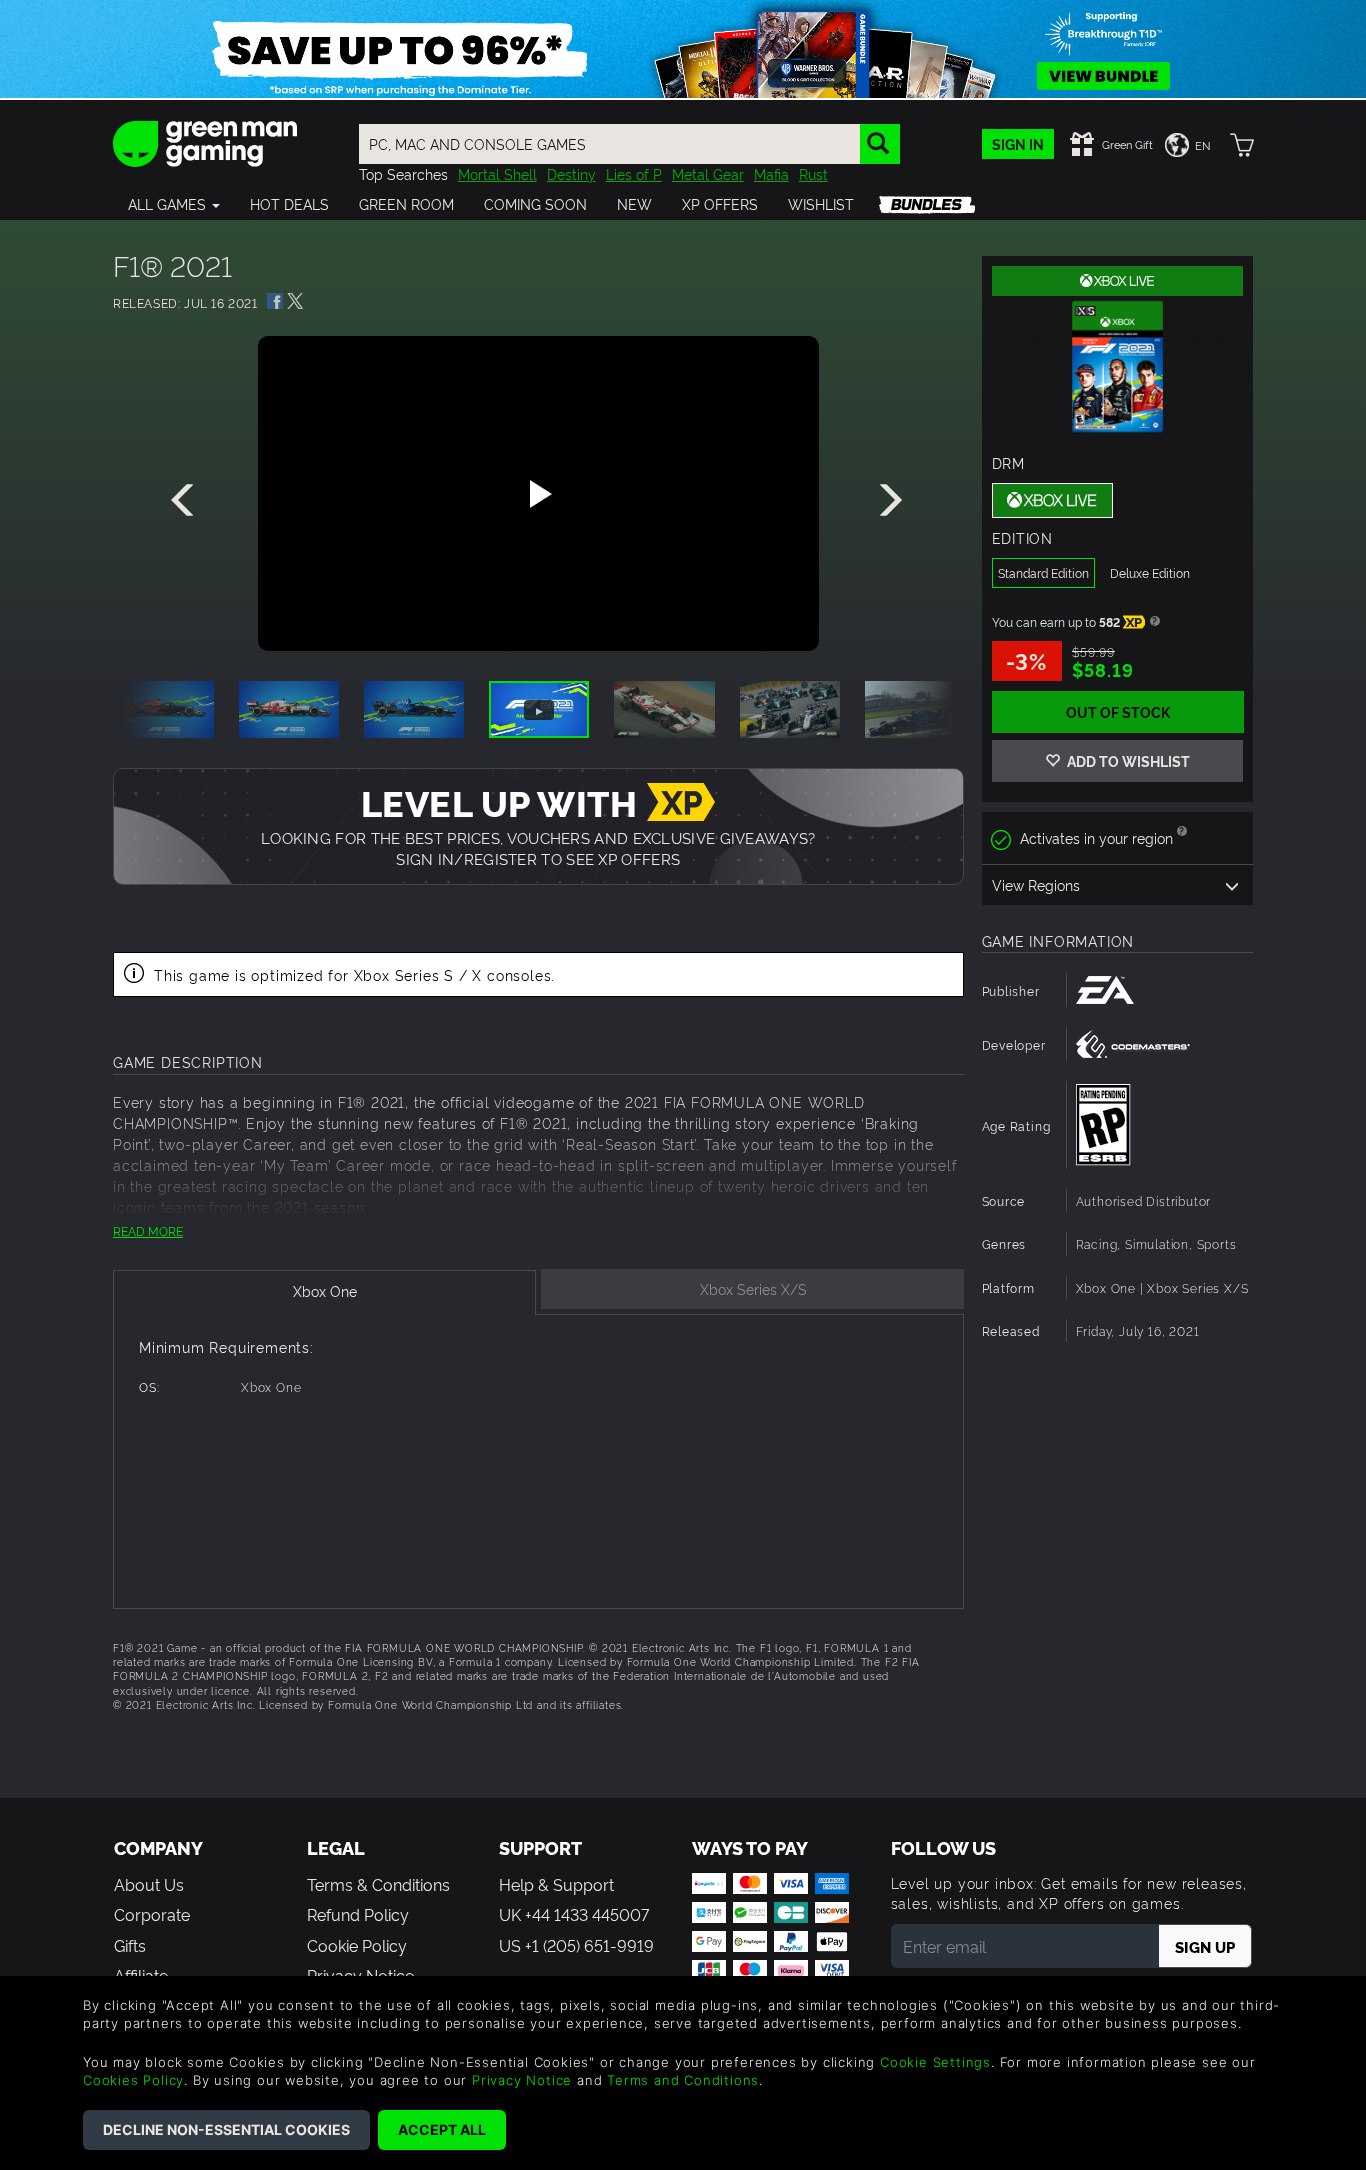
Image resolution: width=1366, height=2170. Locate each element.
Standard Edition (1043, 572)
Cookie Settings (935, 2062)
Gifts (130, 1945)
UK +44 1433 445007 (574, 1914)
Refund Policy (358, 1914)
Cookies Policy (133, 2080)
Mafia (771, 173)
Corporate (152, 1914)
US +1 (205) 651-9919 (576, 1945)
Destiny (571, 173)
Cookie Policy (357, 1945)
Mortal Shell (497, 173)
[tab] (324, 1292)
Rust (813, 173)
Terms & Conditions (378, 1884)
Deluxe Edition (1150, 572)
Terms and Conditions (683, 2080)
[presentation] (186, 501)
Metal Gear (708, 173)
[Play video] (538, 494)
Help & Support (556, 1884)
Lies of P (634, 173)
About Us (149, 1884)
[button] (174, 204)
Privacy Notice (522, 2080)
